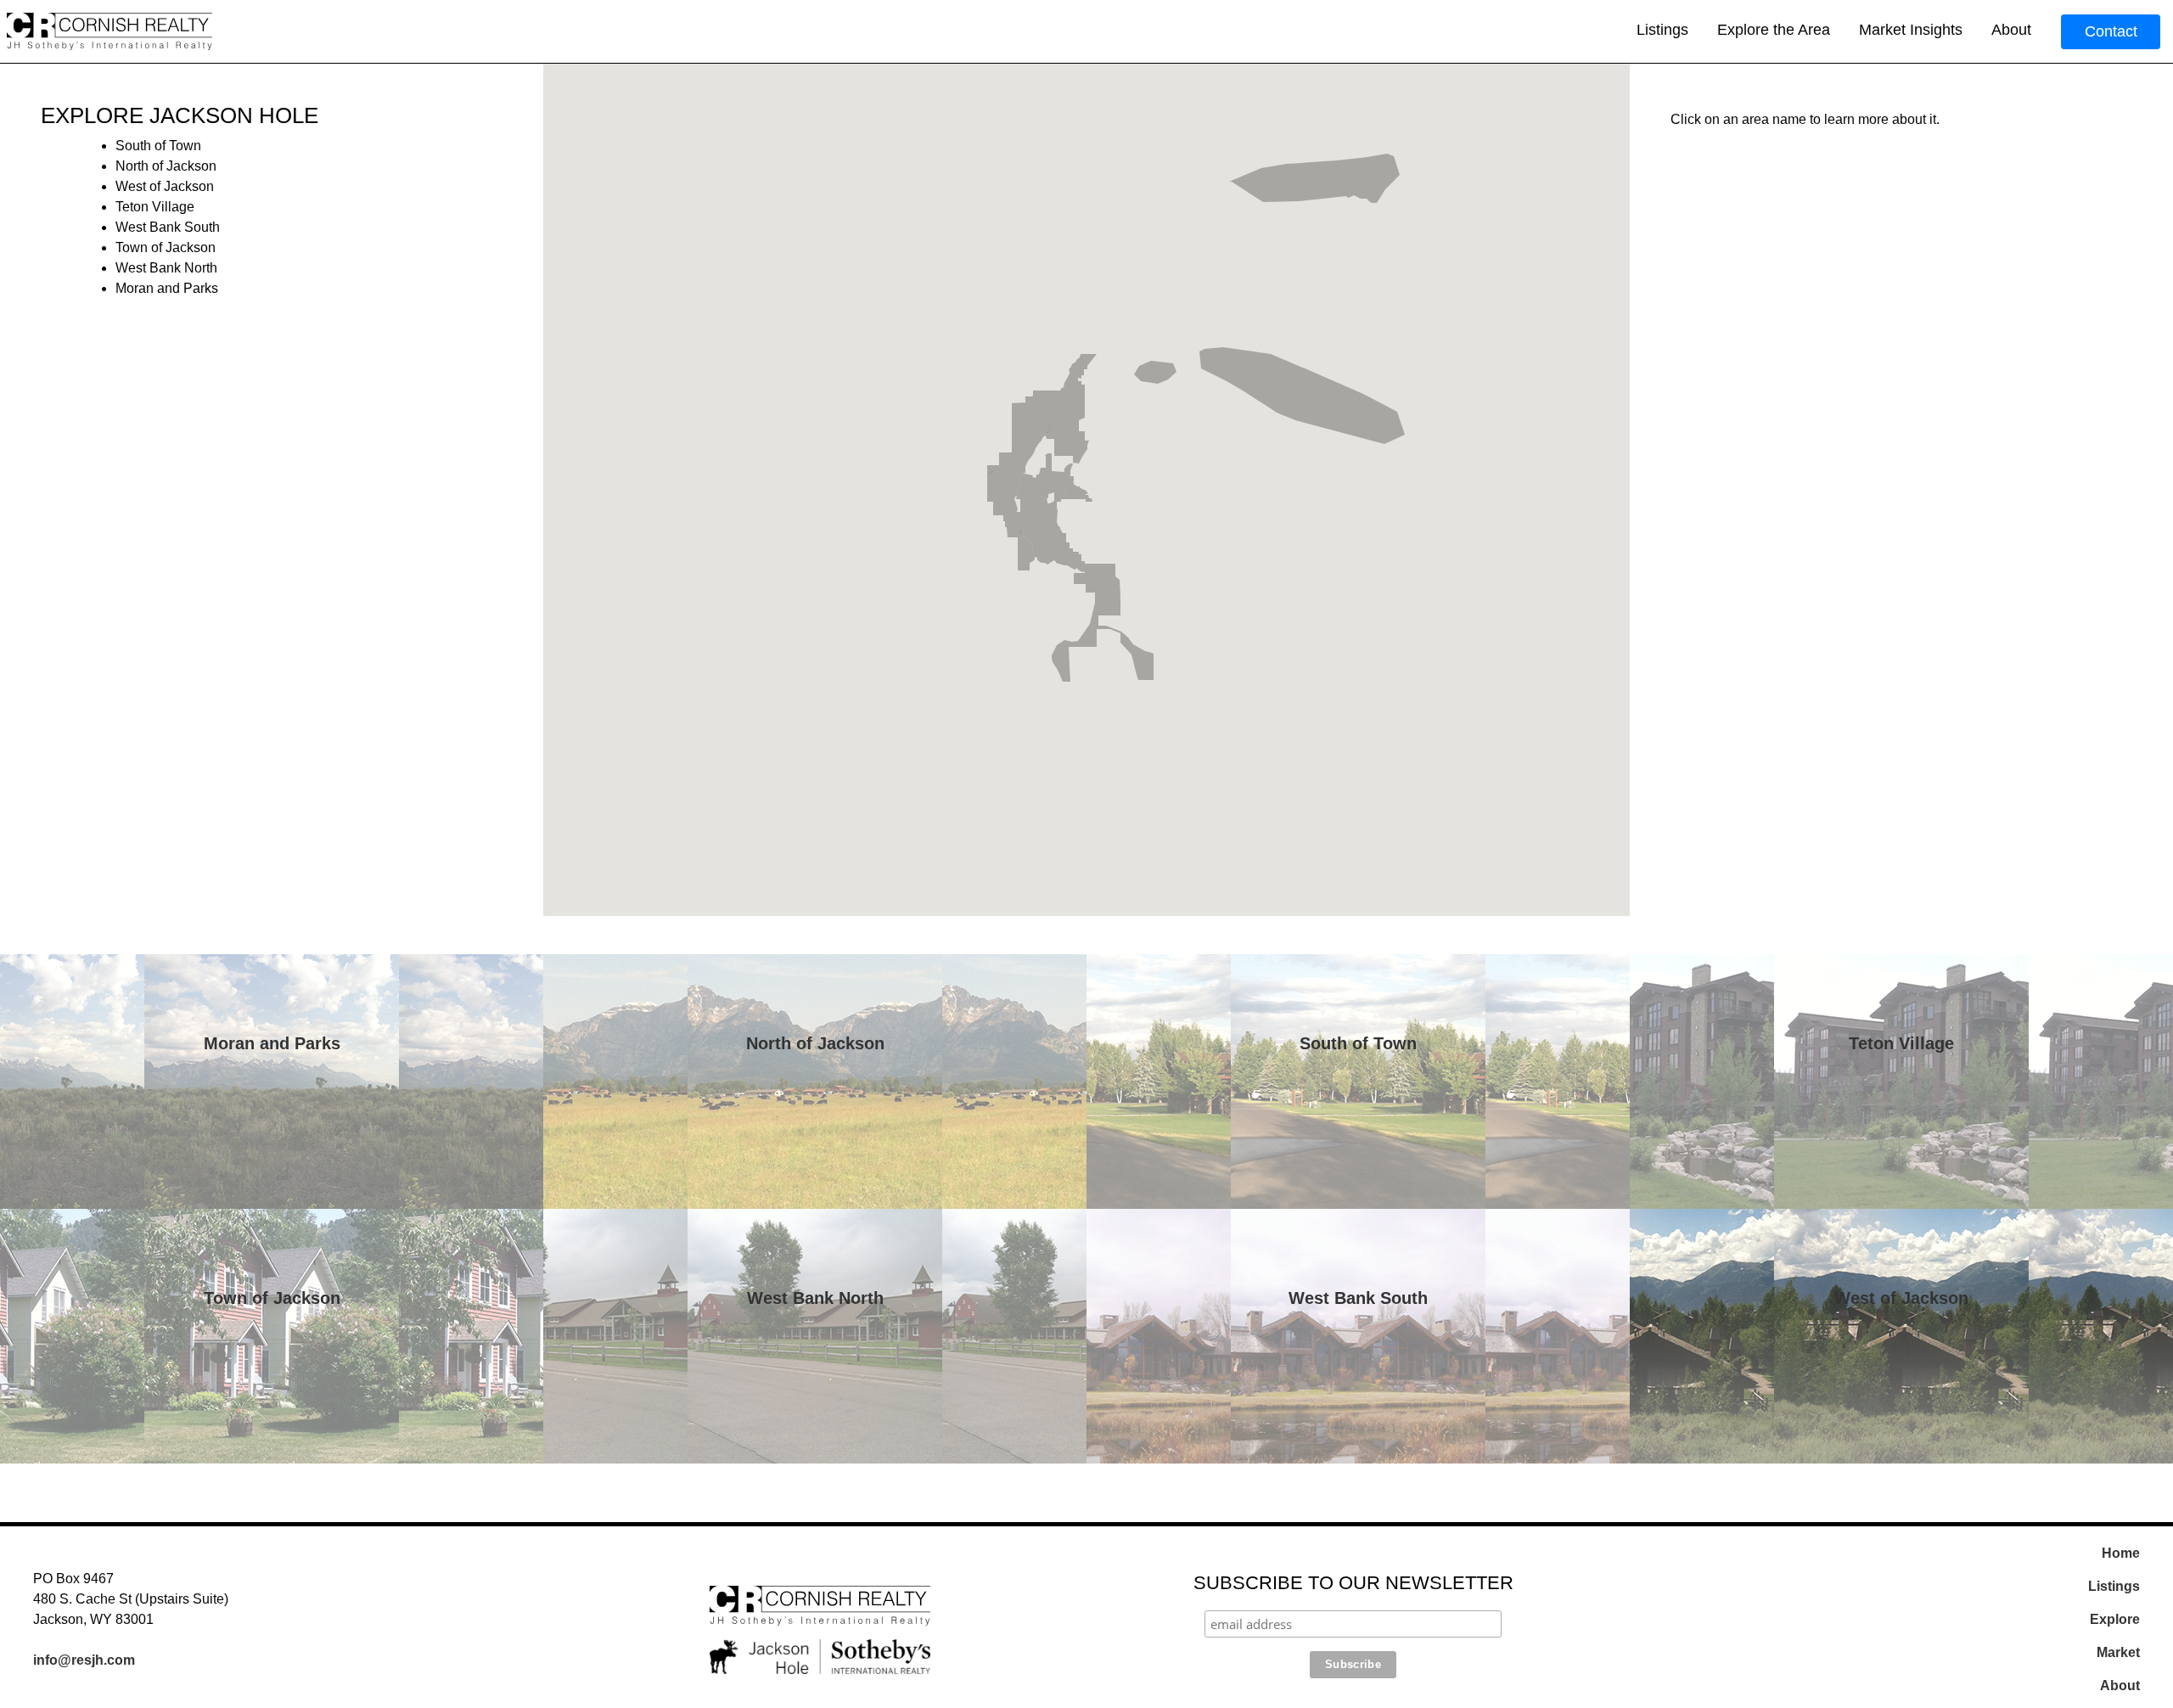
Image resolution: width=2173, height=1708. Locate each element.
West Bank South (1358, 1298)
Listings (1662, 30)
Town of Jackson (272, 1298)
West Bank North (815, 1298)
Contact (2111, 31)
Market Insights (1911, 30)
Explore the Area (1774, 30)
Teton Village (1901, 1043)
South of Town (1358, 1043)
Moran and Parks (272, 1043)
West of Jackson (1901, 1298)
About (2011, 30)
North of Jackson (815, 1043)
